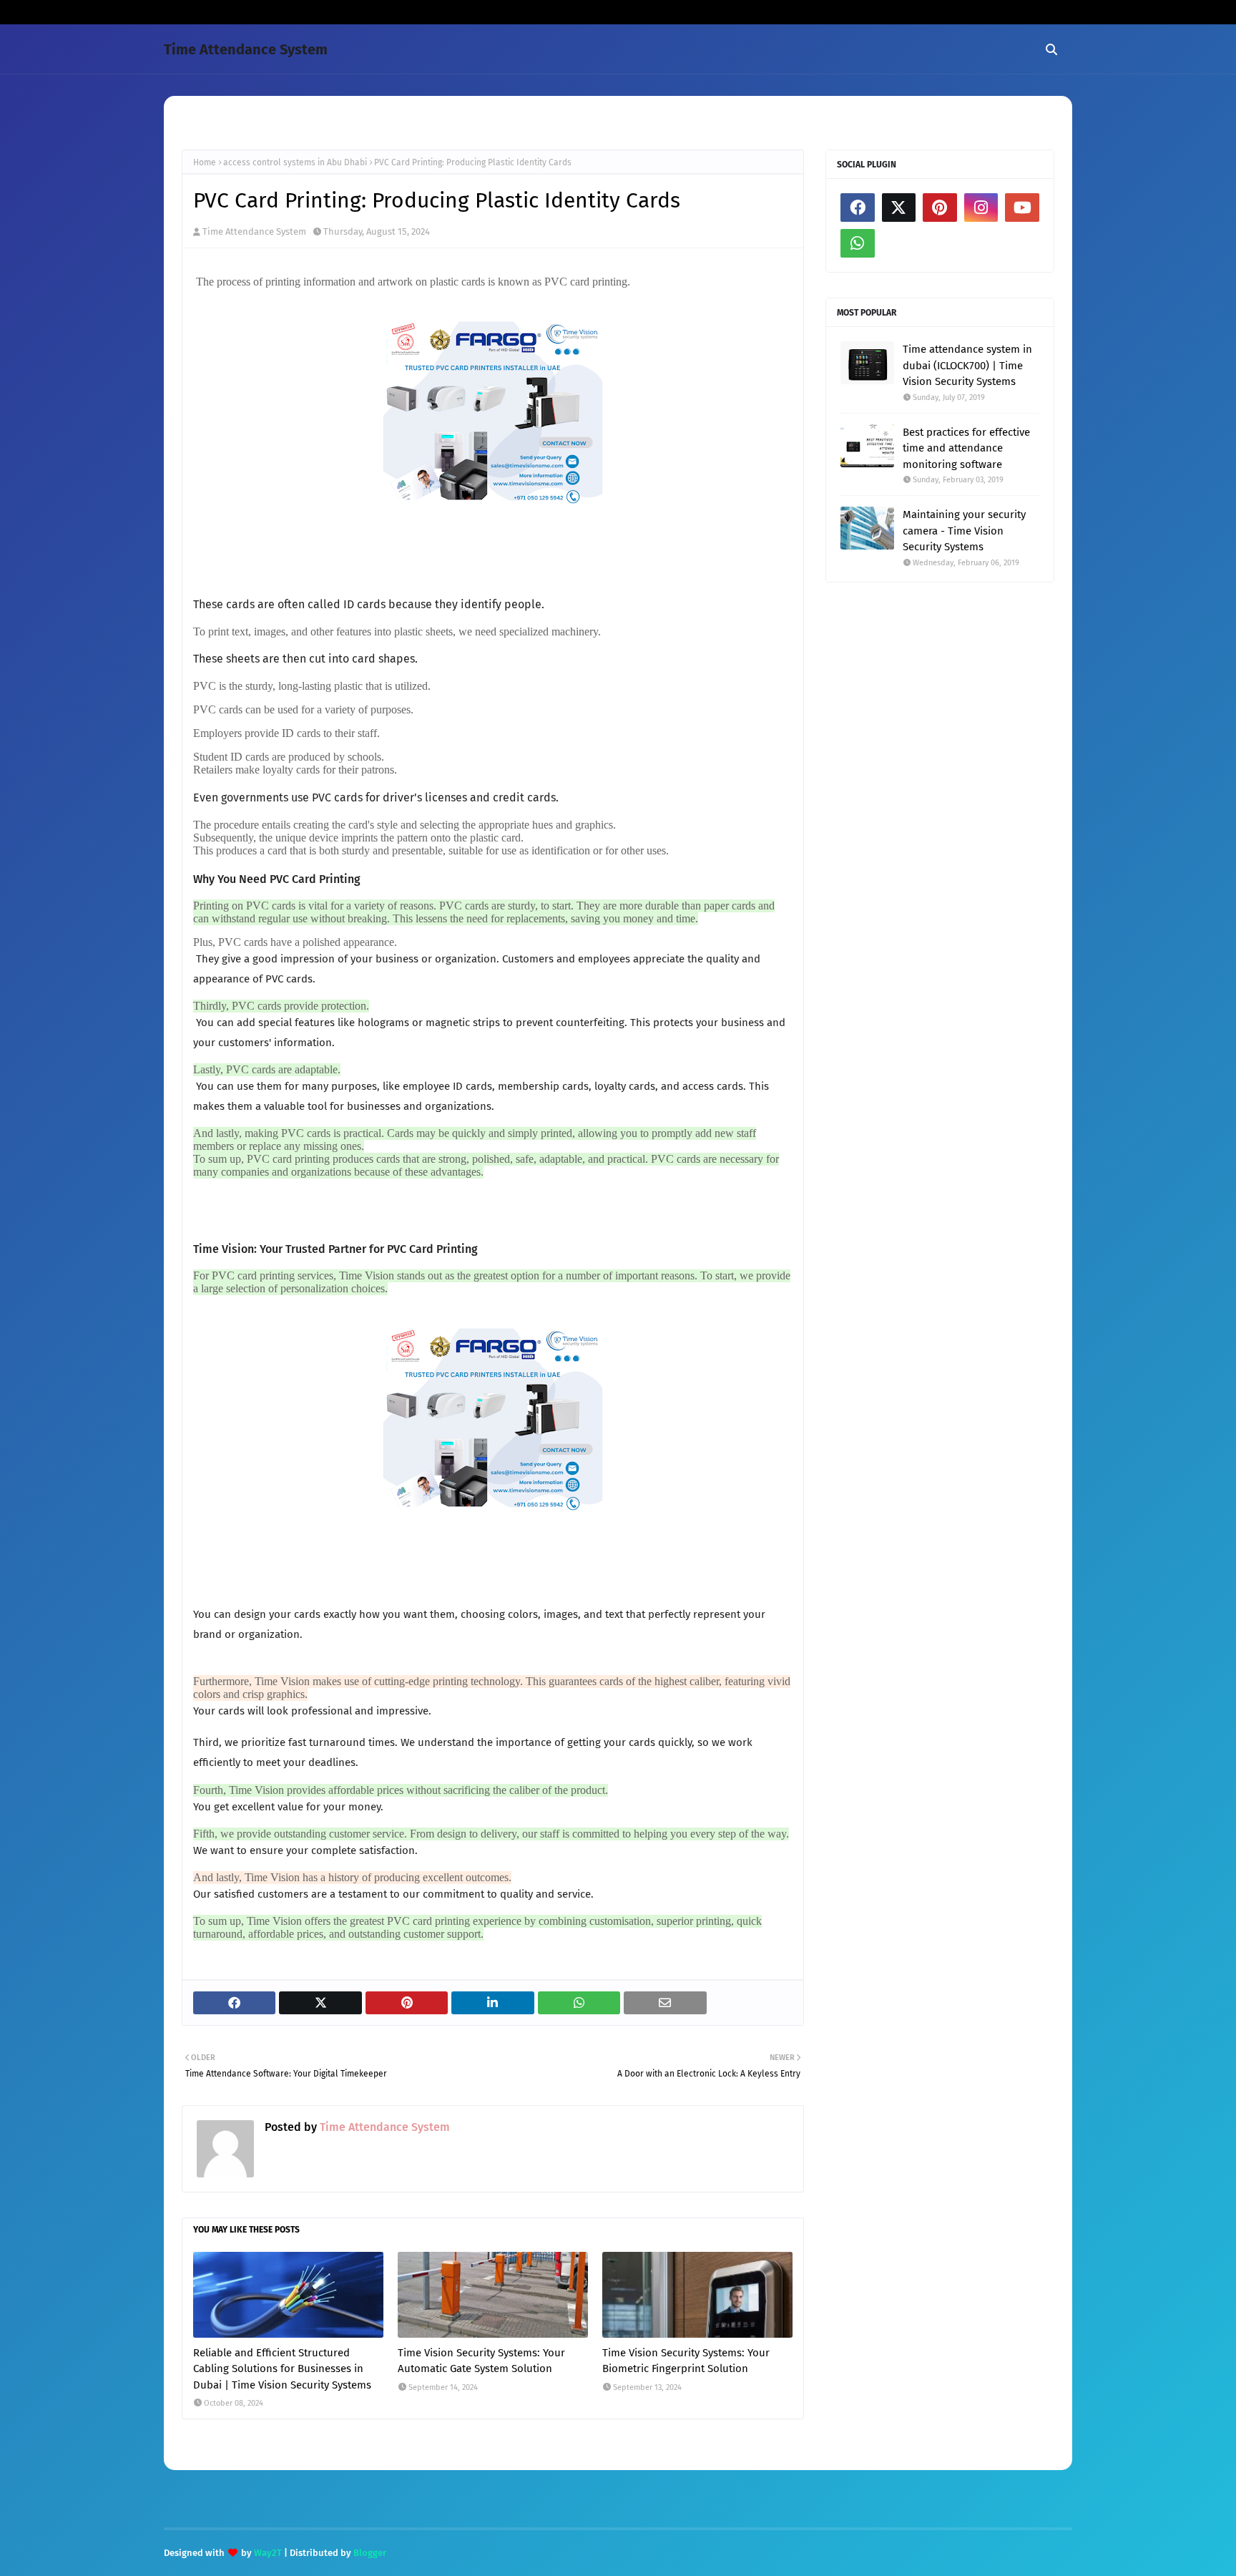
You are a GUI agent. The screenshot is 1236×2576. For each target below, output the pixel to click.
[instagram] (981, 208)
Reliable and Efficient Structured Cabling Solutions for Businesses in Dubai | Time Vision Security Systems (282, 2369)
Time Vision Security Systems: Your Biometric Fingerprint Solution (686, 2361)
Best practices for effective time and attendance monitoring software (966, 448)
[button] (484, 912)
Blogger (370, 2553)
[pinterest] (940, 208)
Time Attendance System (246, 49)
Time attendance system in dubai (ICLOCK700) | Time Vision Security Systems (967, 365)
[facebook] (858, 208)
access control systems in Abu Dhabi (295, 162)
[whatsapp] (858, 243)
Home (205, 162)
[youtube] (1022, 208)
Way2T (268, 2553)
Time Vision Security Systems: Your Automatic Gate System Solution (481, 2361)
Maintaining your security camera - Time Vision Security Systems (964, 531)
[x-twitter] (899, 208)
